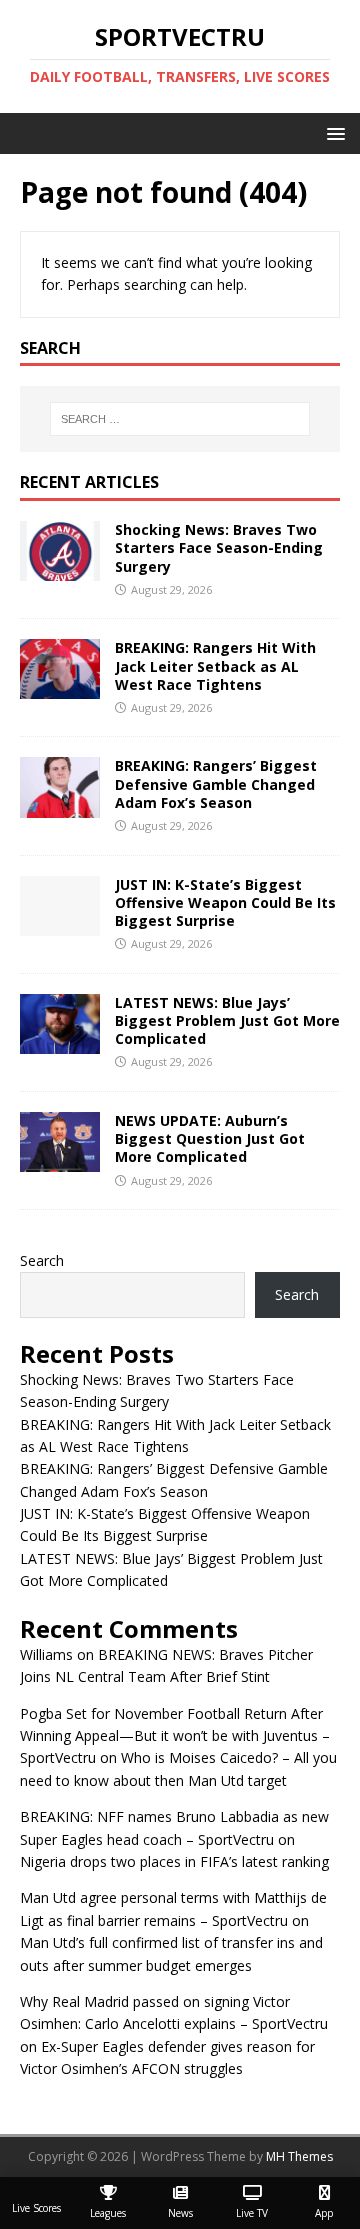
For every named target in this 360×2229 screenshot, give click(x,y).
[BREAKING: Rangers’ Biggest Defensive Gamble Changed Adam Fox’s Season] (60, 805)
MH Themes (299, 2156)
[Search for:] (180, 419)
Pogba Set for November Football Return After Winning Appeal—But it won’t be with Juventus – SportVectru (175, 1736)
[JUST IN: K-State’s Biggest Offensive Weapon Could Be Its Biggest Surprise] (60, 923)
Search (42, 1260)
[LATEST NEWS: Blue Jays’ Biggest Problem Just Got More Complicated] (60, 1042)
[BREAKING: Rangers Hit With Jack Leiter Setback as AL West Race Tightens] (60, 687)
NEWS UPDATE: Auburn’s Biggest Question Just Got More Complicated (210, 1138)
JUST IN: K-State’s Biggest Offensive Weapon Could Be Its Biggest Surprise (225, 902)
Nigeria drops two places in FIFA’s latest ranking (174, 1861)
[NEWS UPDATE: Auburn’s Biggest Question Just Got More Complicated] (60, 1160)
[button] (332, 132)
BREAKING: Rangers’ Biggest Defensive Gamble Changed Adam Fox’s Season (216, 783)
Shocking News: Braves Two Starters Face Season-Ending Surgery (219, 547)
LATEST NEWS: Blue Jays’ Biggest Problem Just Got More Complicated (227, 1020)
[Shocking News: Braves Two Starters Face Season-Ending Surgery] (60, 569)
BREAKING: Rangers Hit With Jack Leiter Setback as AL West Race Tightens (215, 665)
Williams (46, 1654)
